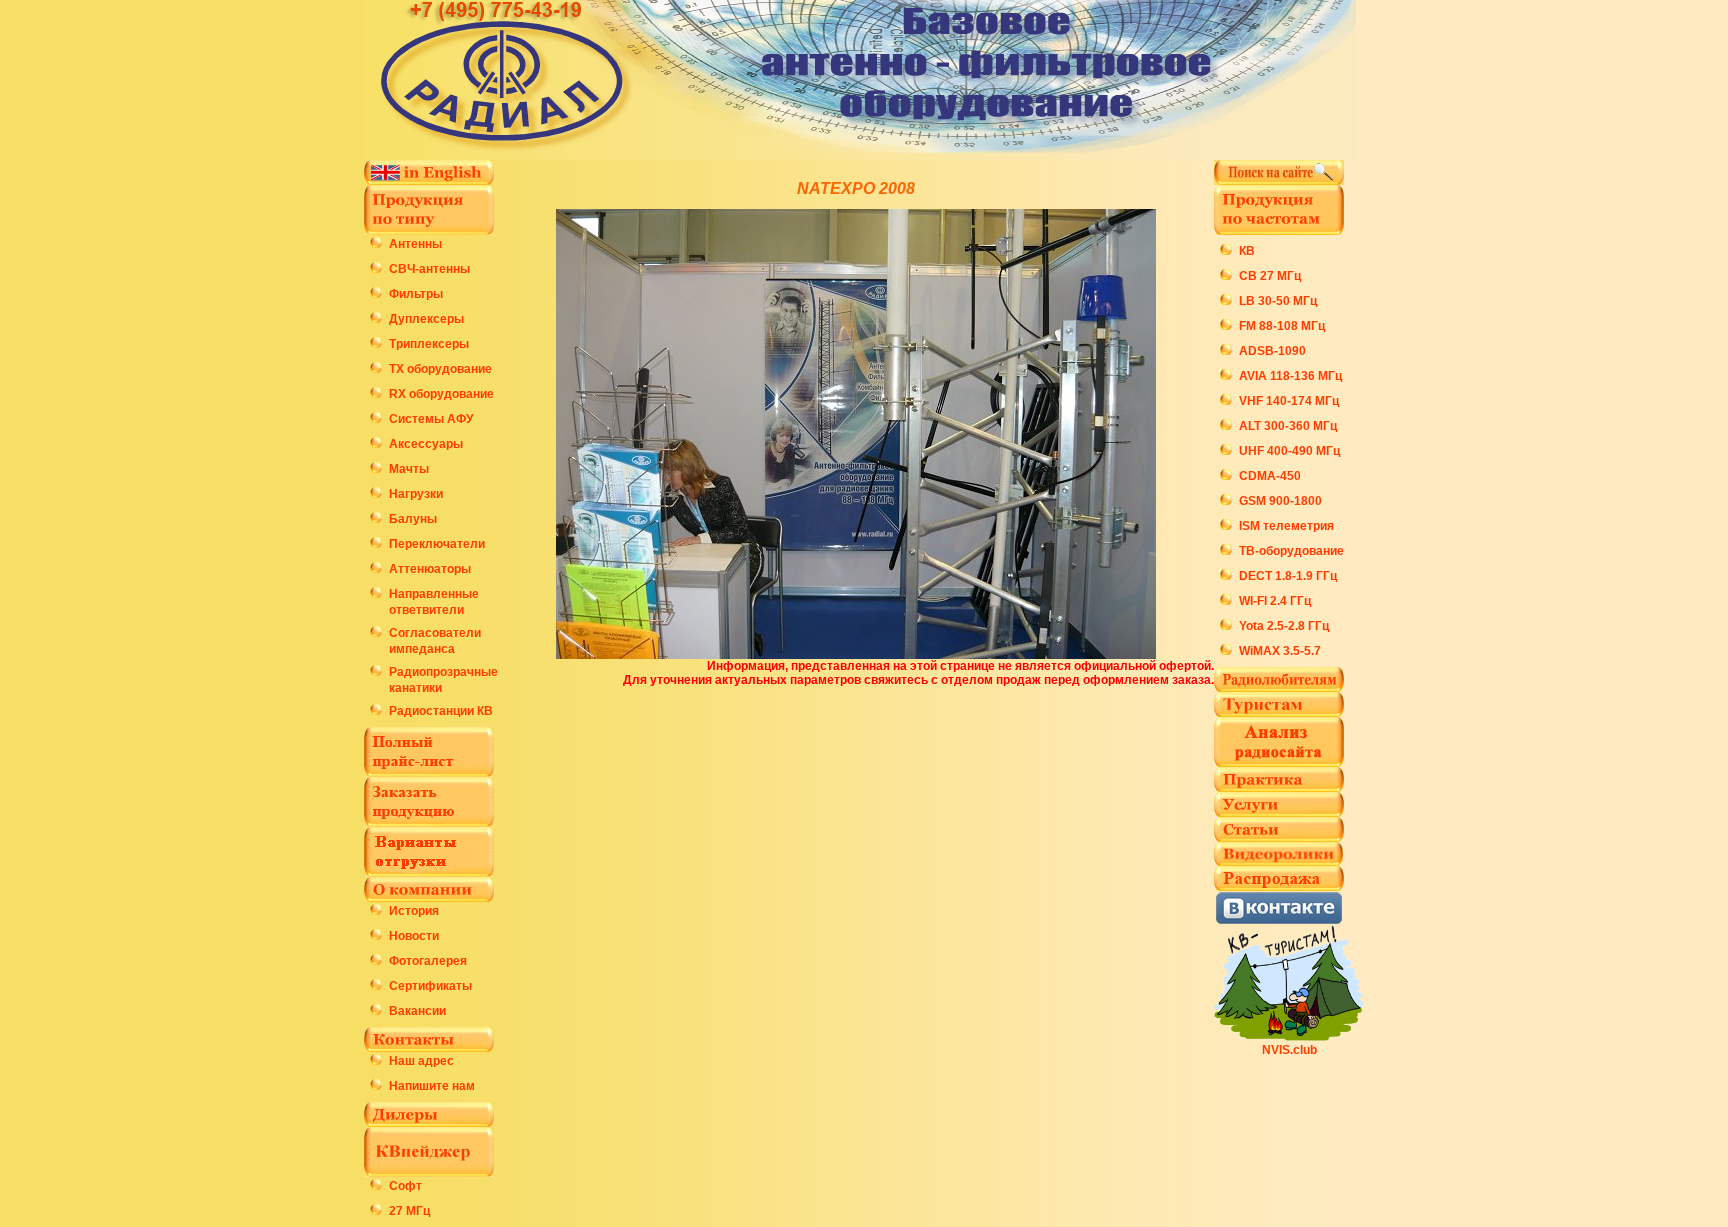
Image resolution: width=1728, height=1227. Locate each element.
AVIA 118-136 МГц (1290, 376)
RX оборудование (441, 394)
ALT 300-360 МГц (1288, 426)
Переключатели (437, 544)
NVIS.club (1289, 1050)
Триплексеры (429, 344)
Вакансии (417, 1011)
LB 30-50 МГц (1278, 301)
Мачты (409, 469)
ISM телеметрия (1286, 526)
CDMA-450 (1270, 476)
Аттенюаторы (430, 569)
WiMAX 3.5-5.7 (1280, 651)
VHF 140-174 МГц (1289, 401)
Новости (414, 936)
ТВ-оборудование (1291, 551)
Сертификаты (430, 986)
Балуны (413, 519)
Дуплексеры (426, 319)
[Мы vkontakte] (1279, 919)
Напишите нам (432, 1086)
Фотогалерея (428, 961)
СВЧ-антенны (429, 269)
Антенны (415, 244)
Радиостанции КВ (441, 711)
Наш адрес (421, 1061)
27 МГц (409, 1211)
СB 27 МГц (1270, 276)
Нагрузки (416, 494)
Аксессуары (426, 444)
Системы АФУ (431, 419)
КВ (1247, 251)
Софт (405, 1186)
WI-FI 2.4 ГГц (1275, 601)
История (414, 911)
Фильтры (416, 294)
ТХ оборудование (440, 369)
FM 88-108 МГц (1282, 326)
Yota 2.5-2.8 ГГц (1284, 626)
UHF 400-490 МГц (1289, 451)
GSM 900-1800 (1280, 501)
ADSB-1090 (1272, 351)
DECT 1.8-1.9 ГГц (1288, 576)
